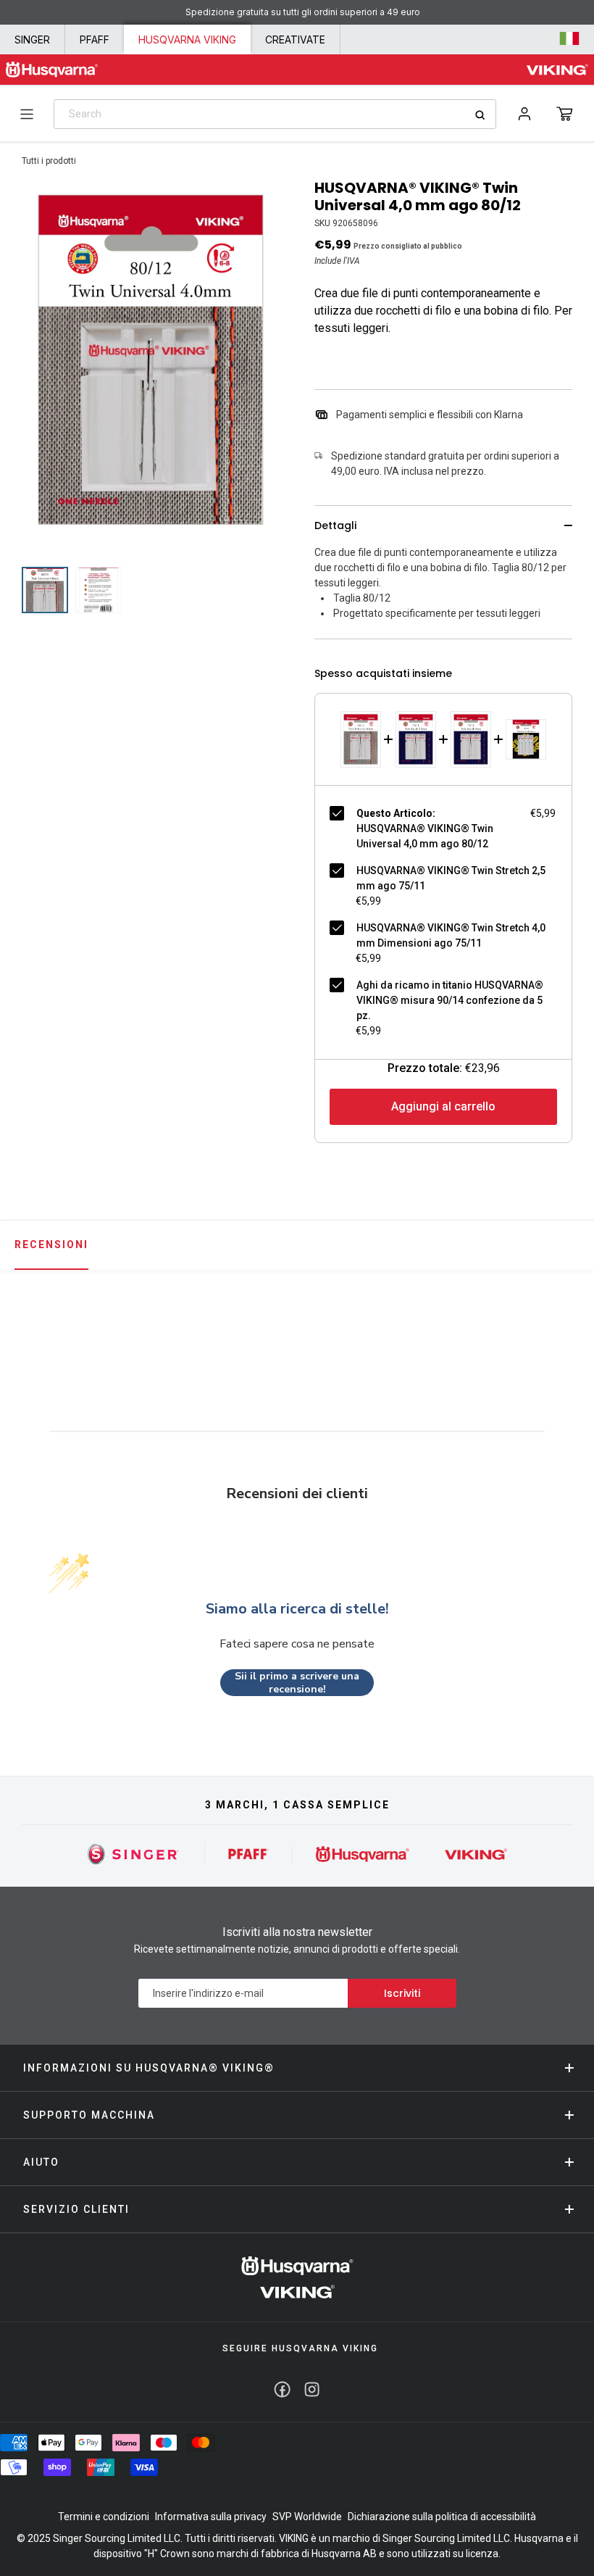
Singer (32, 40)
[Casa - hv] (297, 2277)
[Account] (524, 114)
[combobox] (275, 114)
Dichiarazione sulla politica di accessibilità (442, 2517)
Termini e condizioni (104, 2517)
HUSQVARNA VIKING (187, 40)
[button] (565, 114)
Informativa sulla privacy (211, 2517)
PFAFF (95, 40)
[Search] (485, 115)
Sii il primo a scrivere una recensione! (297, 1683)
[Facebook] (282, 2389)
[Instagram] (312, 2389)
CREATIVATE (295, 40)
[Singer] (134, 1854)
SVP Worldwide (307, 2517)
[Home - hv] (52, 70)
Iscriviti (402, 1993)
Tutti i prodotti (49, 161)
